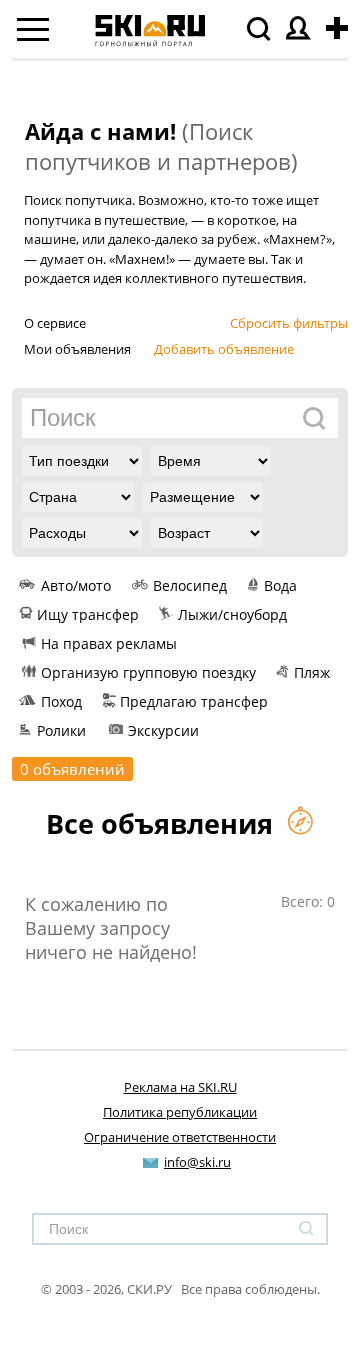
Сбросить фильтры (289, 323)
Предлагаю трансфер (194, 701)
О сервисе (55, 323)
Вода (280, 585)
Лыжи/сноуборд (232, 614)
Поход (61, 701)
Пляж (312, 672)
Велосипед (190, 585)
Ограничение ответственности (180, 1137)
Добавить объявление (224, 349)
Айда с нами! (100, 131)
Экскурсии (163, 730)
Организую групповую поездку (148, 672)
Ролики (61, 730)
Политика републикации (180, 1112)
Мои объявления (77, 349)
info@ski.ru (197, 1162)
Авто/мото (76, 585)
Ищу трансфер (88, 614)
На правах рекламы (109, 643)
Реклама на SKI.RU (180, 1087)
